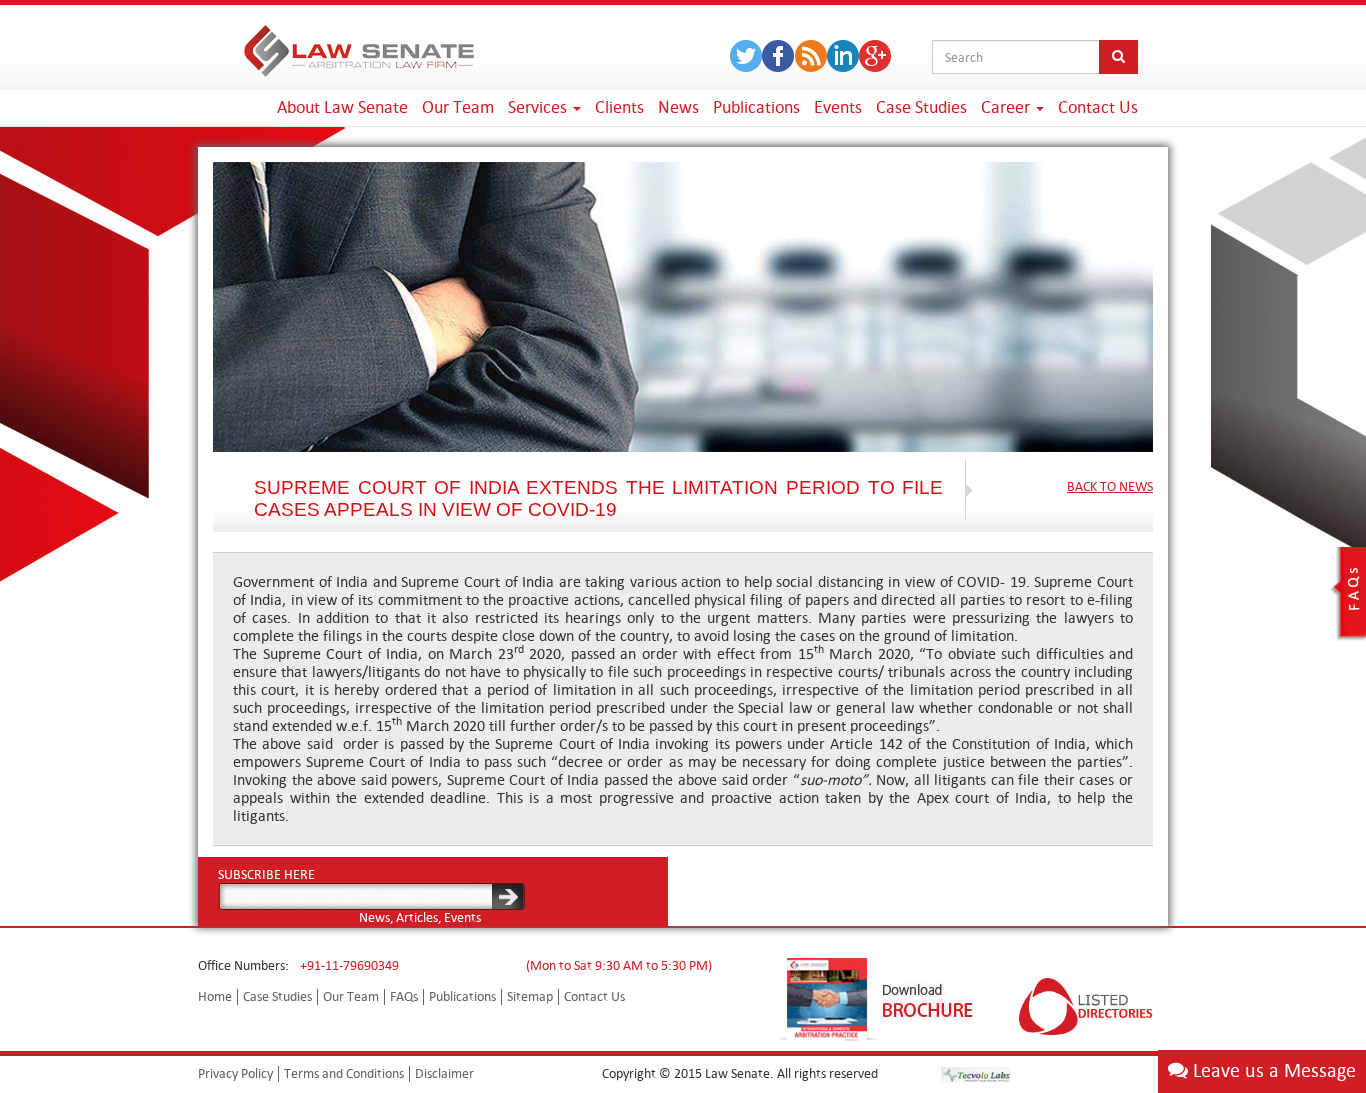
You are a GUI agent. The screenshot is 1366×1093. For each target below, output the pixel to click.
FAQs (404, 996)
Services (539, 107)
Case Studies (921, 107)
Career (1007, 107)
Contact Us (1098, 107)
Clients (619, 107)
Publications (756, 107)
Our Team (458, 107)
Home (215, 996)
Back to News (1110, 486)
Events (838, 107)
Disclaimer (444, 1073)
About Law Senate (342, 107)
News (678, 107)
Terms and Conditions (344, 1073)
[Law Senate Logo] (359, 47)
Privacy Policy (235, 1073)
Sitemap (530, 996)
